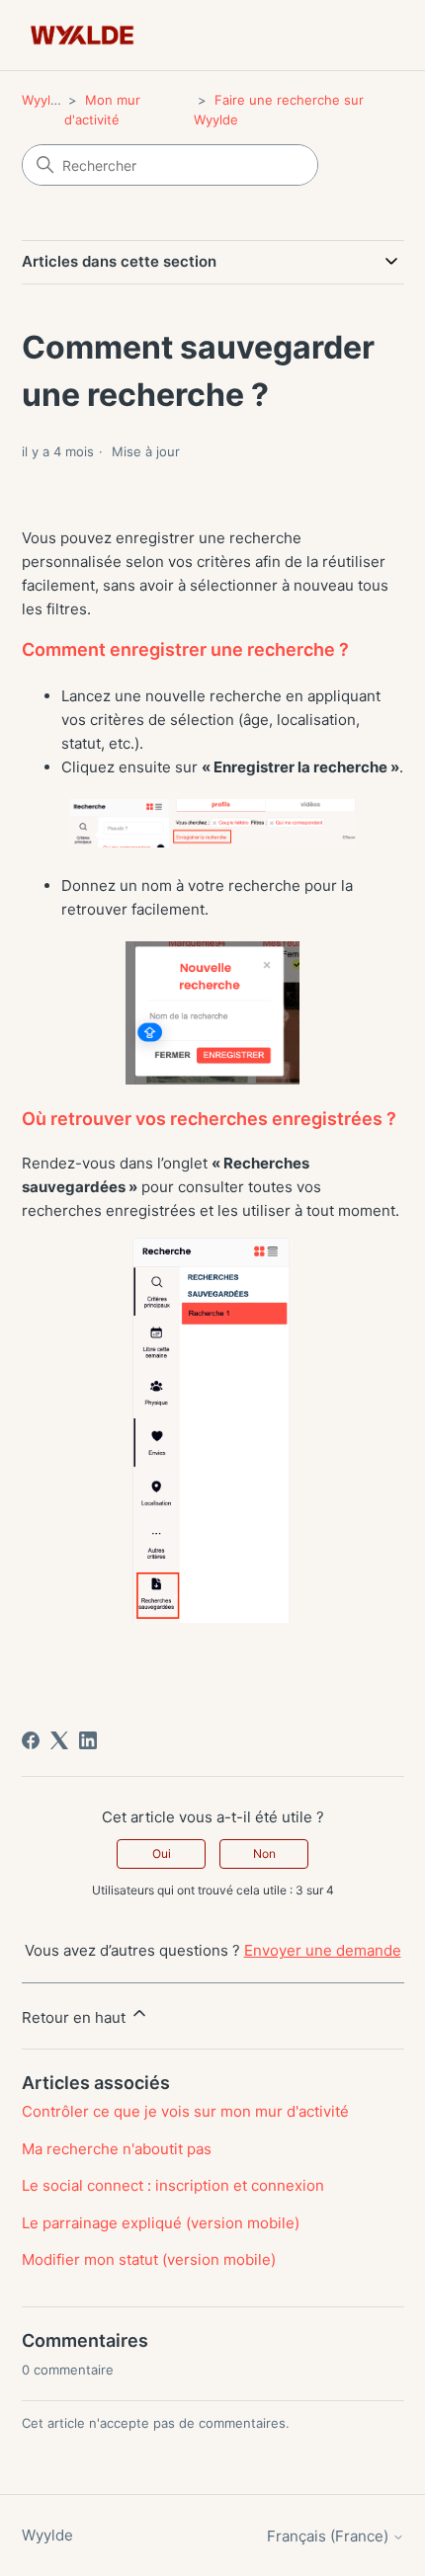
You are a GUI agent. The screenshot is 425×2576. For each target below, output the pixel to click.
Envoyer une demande (323, 1950)
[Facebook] (31, 1740)
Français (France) (330, 2536)
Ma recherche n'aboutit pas (117, 2149)
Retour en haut (76, 2017)
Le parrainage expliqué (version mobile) (161, 2223)
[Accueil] (83, 35)
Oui (162, 1853)
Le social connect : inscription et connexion (173, 2185)
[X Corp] (59, 1740)
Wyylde (44, 100)
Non (264, 1853)
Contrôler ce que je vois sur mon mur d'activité (185, 2111)
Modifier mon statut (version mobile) (149, 2259)
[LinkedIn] (88, 1740)
